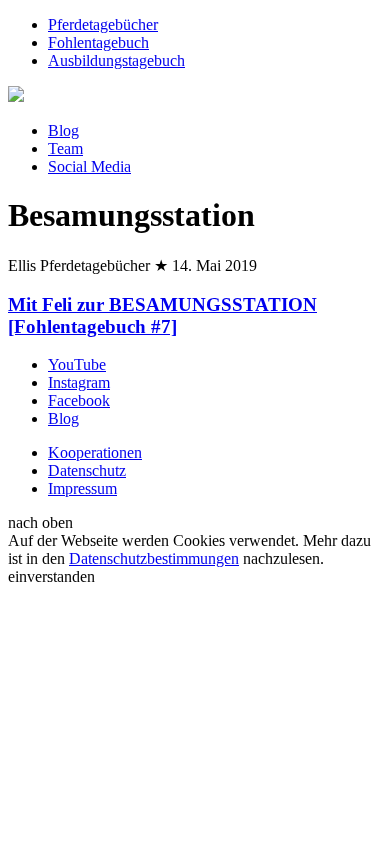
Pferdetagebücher (103, 24)
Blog (63, 130)
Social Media (89, 166)
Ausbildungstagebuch (116, 60)
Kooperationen (95, 452)
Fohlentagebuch (98, 42)
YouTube (77, 364)
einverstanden (51, 576)
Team (65, 148)
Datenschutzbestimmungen (154, 558)
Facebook (79, 400)
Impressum (82, 488)
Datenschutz (87, 470)
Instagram (79, 382)
